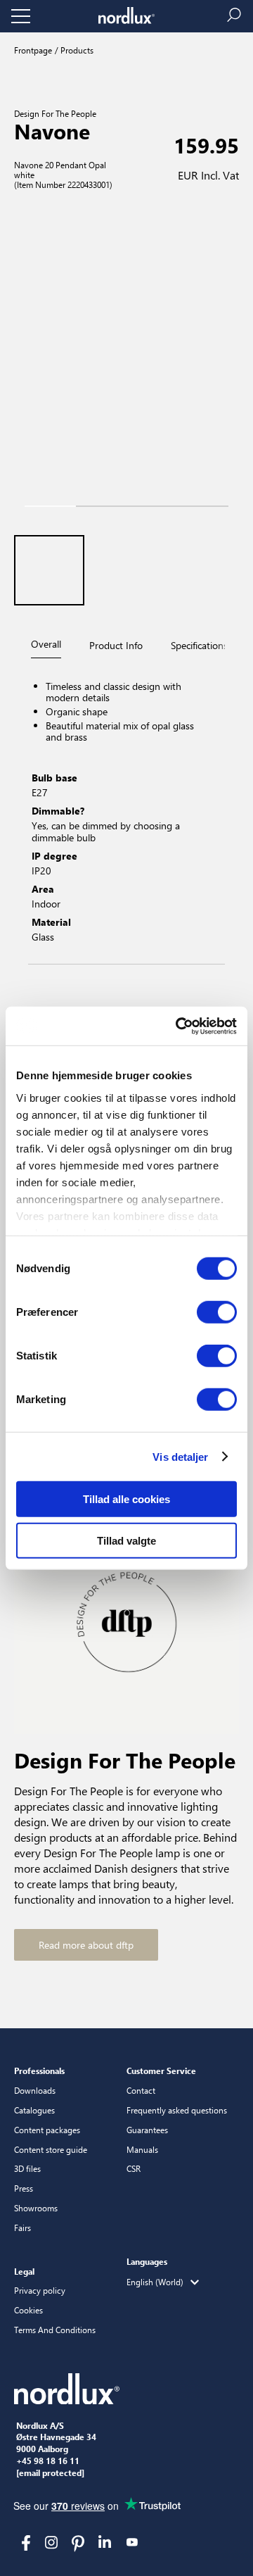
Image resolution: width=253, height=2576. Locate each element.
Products (76, 50)
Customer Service (161, 2071)
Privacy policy (40, 2290)
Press (24, 2188)
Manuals (142, 2149)
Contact (141, 2090)
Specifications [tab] (199, 645)
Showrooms (36, 2208)
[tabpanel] (126, 813)
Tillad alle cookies (126, 1499)
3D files (27, 2168)
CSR (134, 2168)
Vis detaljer (180, 1456)
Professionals (39, 2071)
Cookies (28, 2310)
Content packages (47, 2130)
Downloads (35, 2090)
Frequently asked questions (177, 2110)
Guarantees (147, 2130)
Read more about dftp (86, 1945)
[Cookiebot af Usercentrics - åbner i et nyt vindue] (179, 1026)
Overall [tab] (46, 644)
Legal (24, 2271)
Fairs (22, 2228)
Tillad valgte (126, 1541)
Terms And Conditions (55, 2330)
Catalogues (34, 2110)
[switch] (217, 1312)
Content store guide (51, 2149)
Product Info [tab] (116, 645)
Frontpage (33, 50)
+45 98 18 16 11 (48, 2461)
